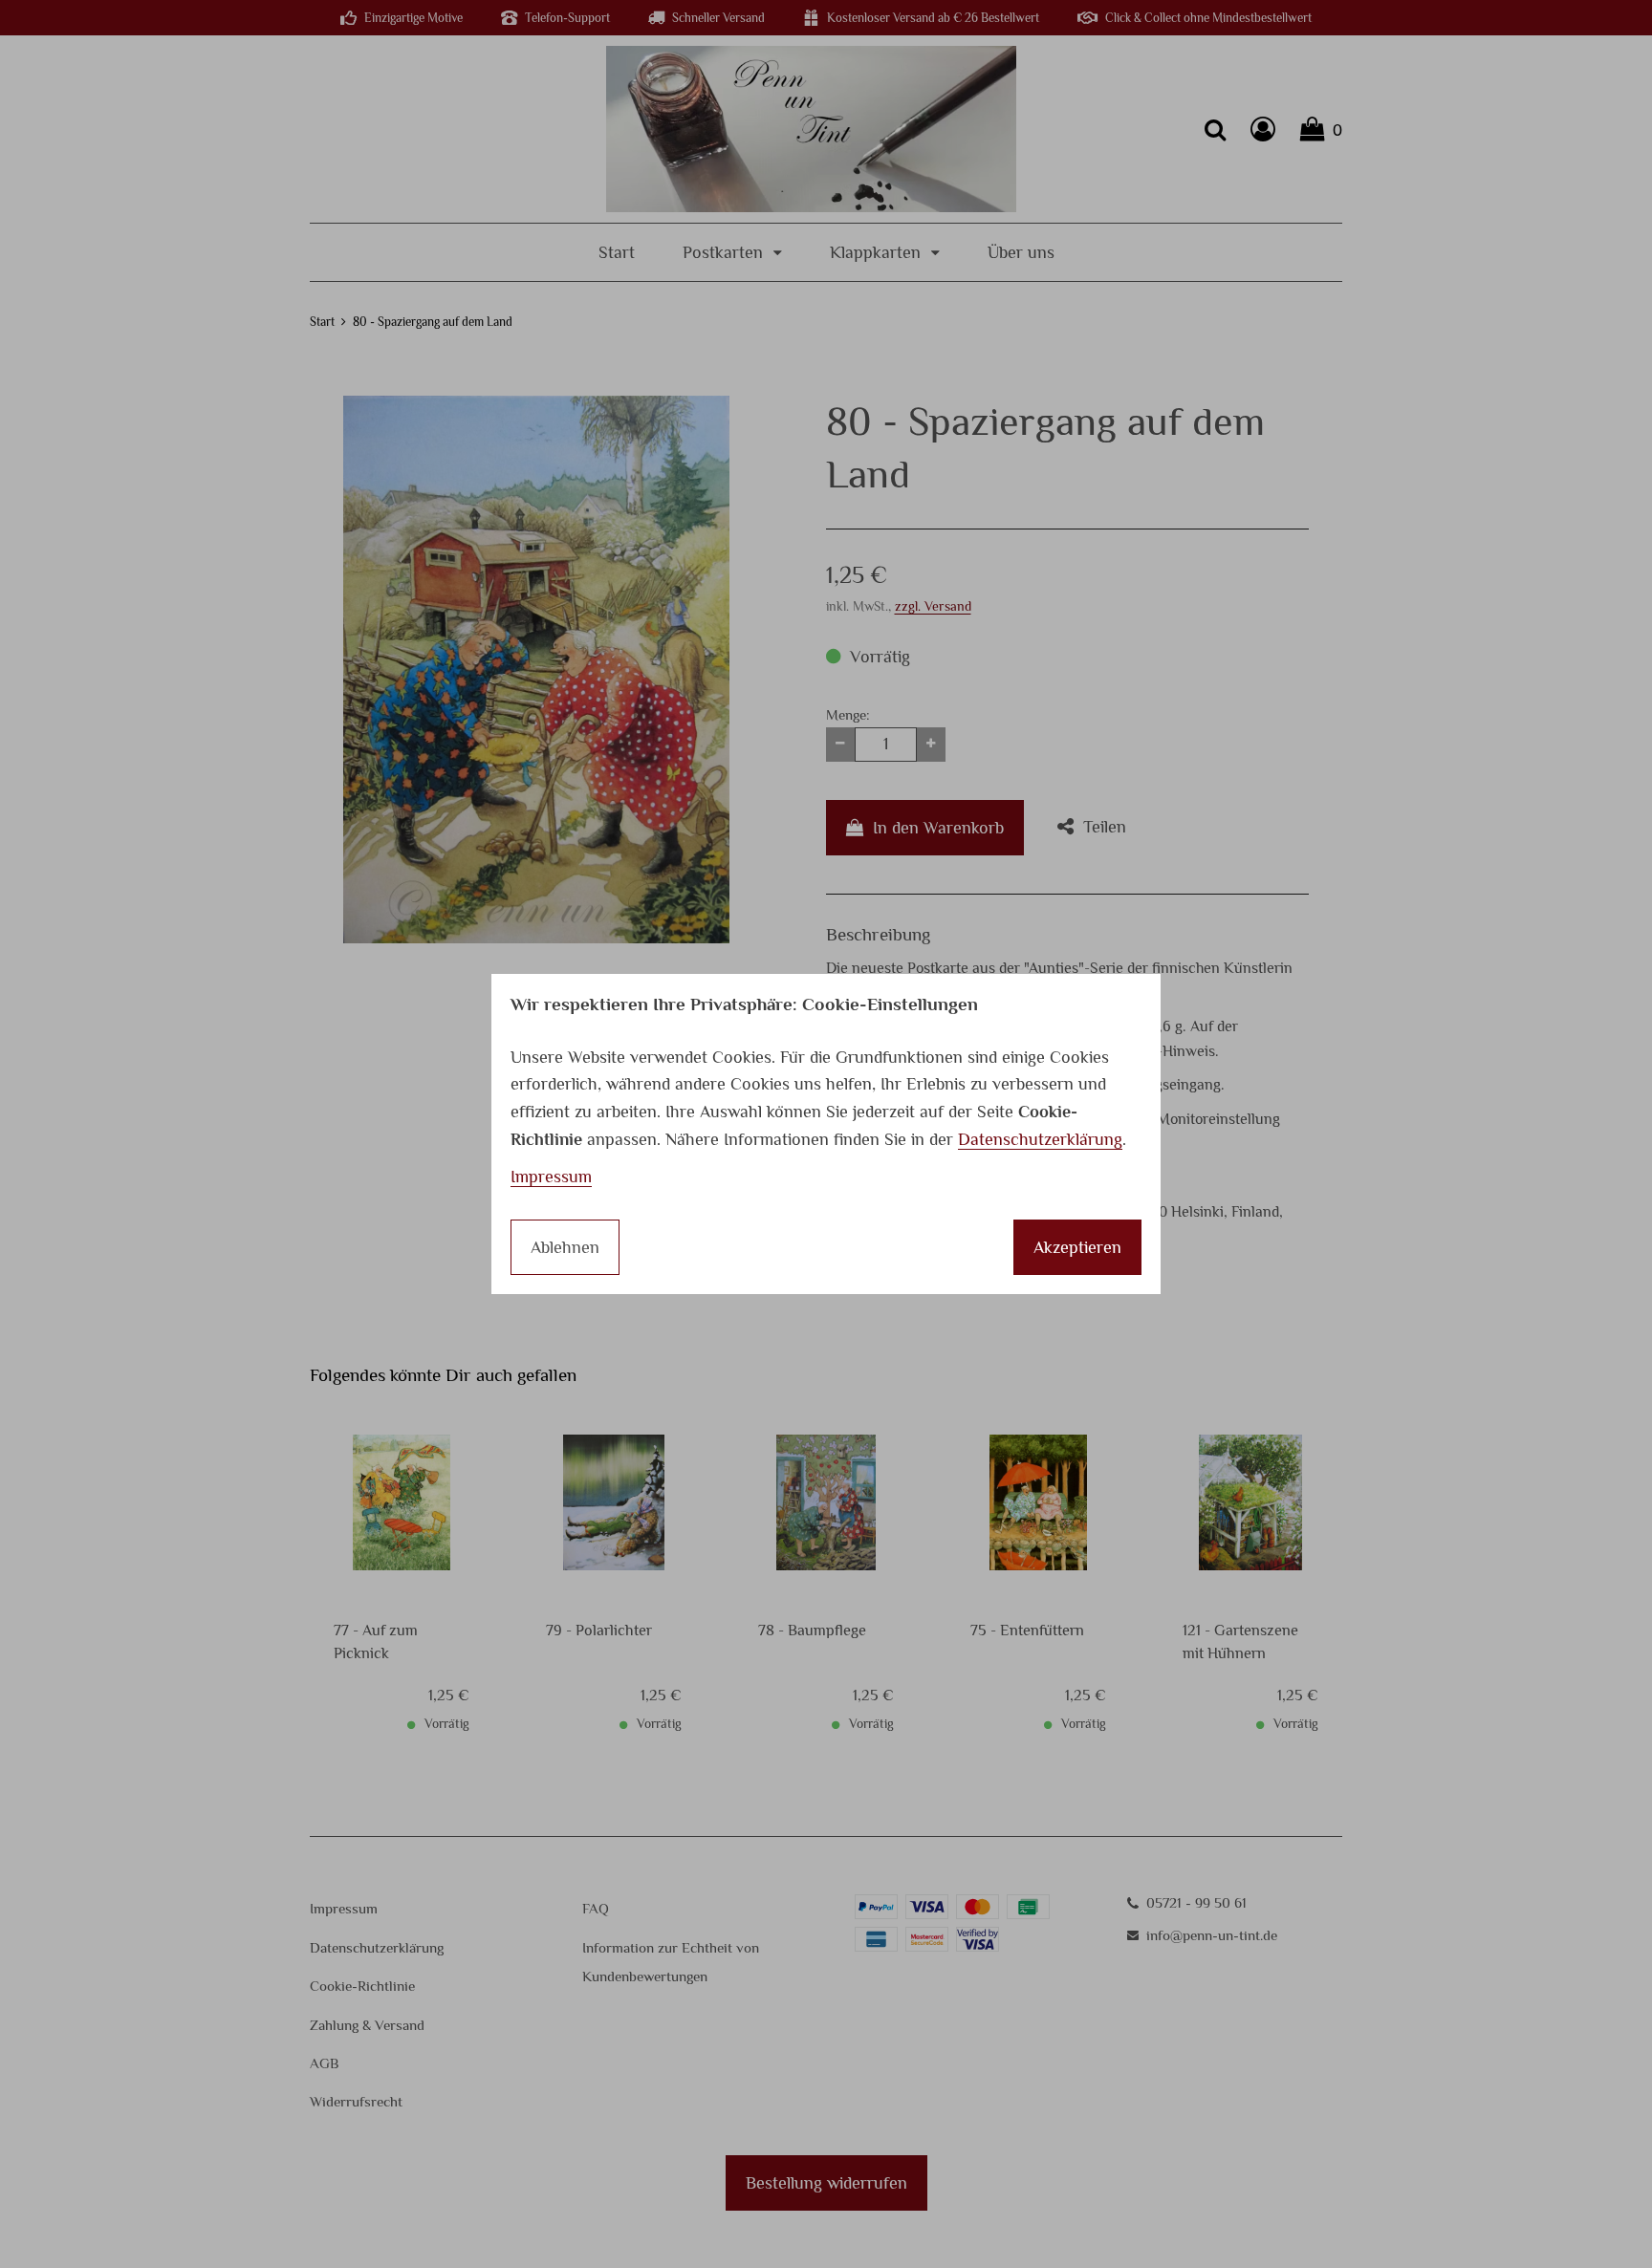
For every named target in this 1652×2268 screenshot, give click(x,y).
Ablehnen (565, 1247)
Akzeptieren (1077, 1247)
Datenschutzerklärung (1040, 1139)
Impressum (551, 1177)
